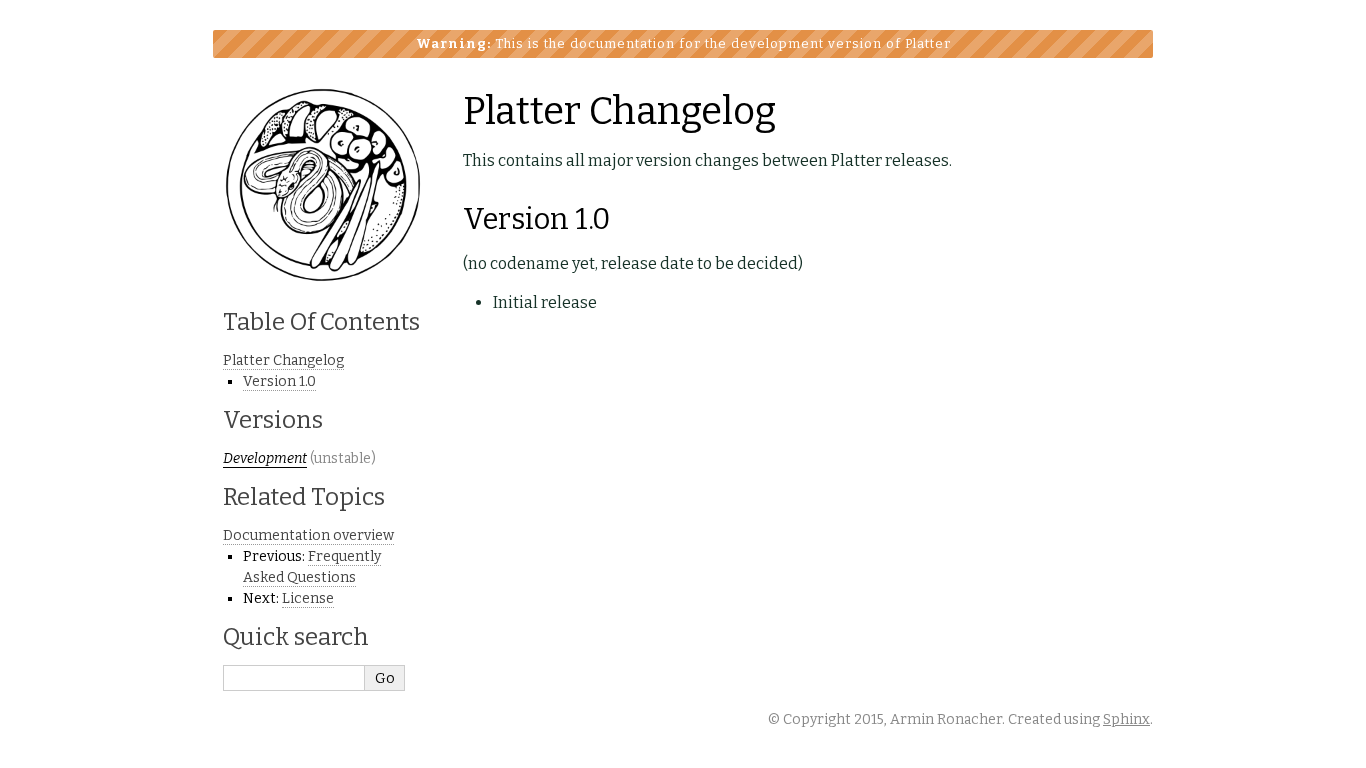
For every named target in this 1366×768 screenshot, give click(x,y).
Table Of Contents (321, 322)
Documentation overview (308, 535)
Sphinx (1126, 719)
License (308, 598)
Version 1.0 (279, 381)
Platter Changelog (283, 360)
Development (265, 458)
